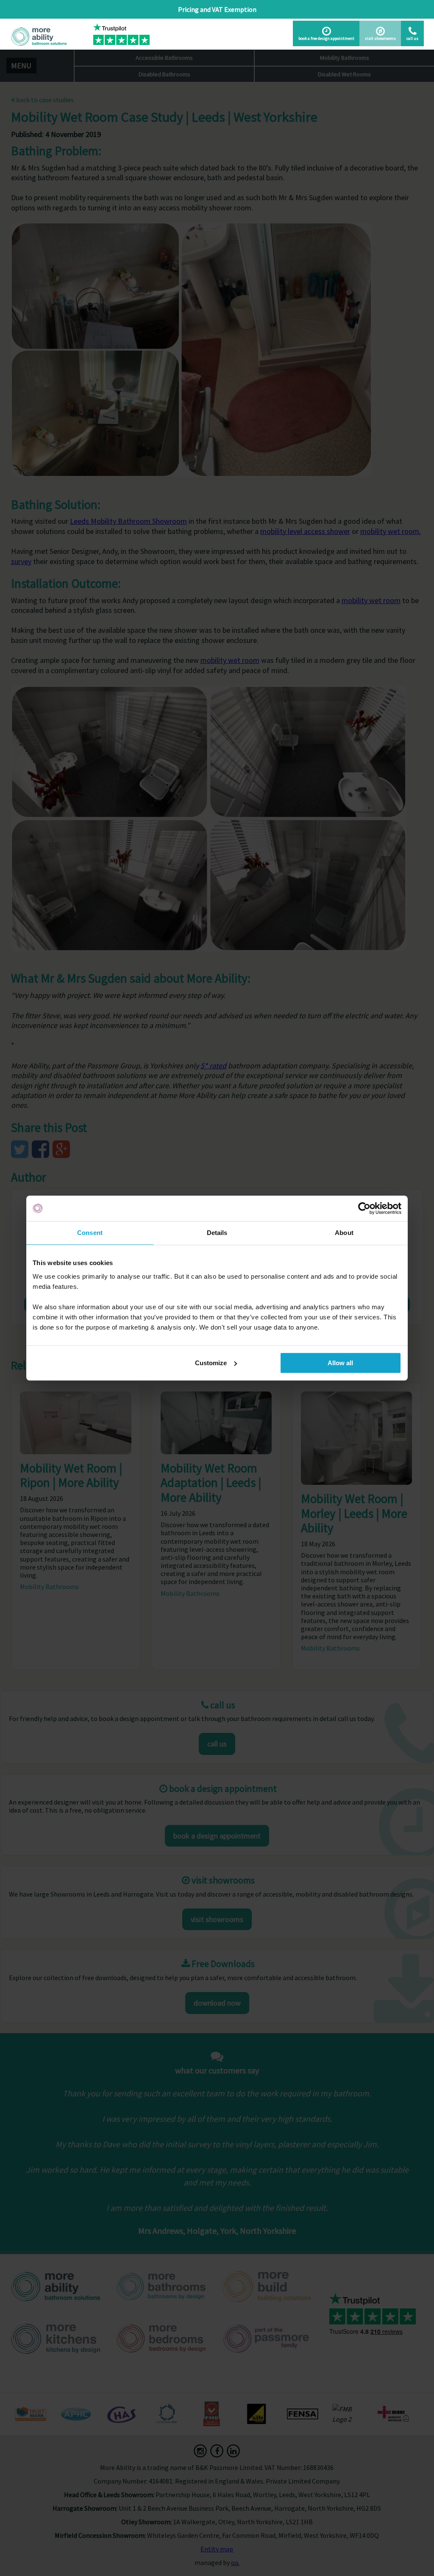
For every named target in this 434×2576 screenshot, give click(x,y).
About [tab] (344, 1233)
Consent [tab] (90, 1233)
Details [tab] (217, 1233)
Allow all (340, 1363)
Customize (211, 1363)
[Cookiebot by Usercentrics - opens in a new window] (364, 1208)
